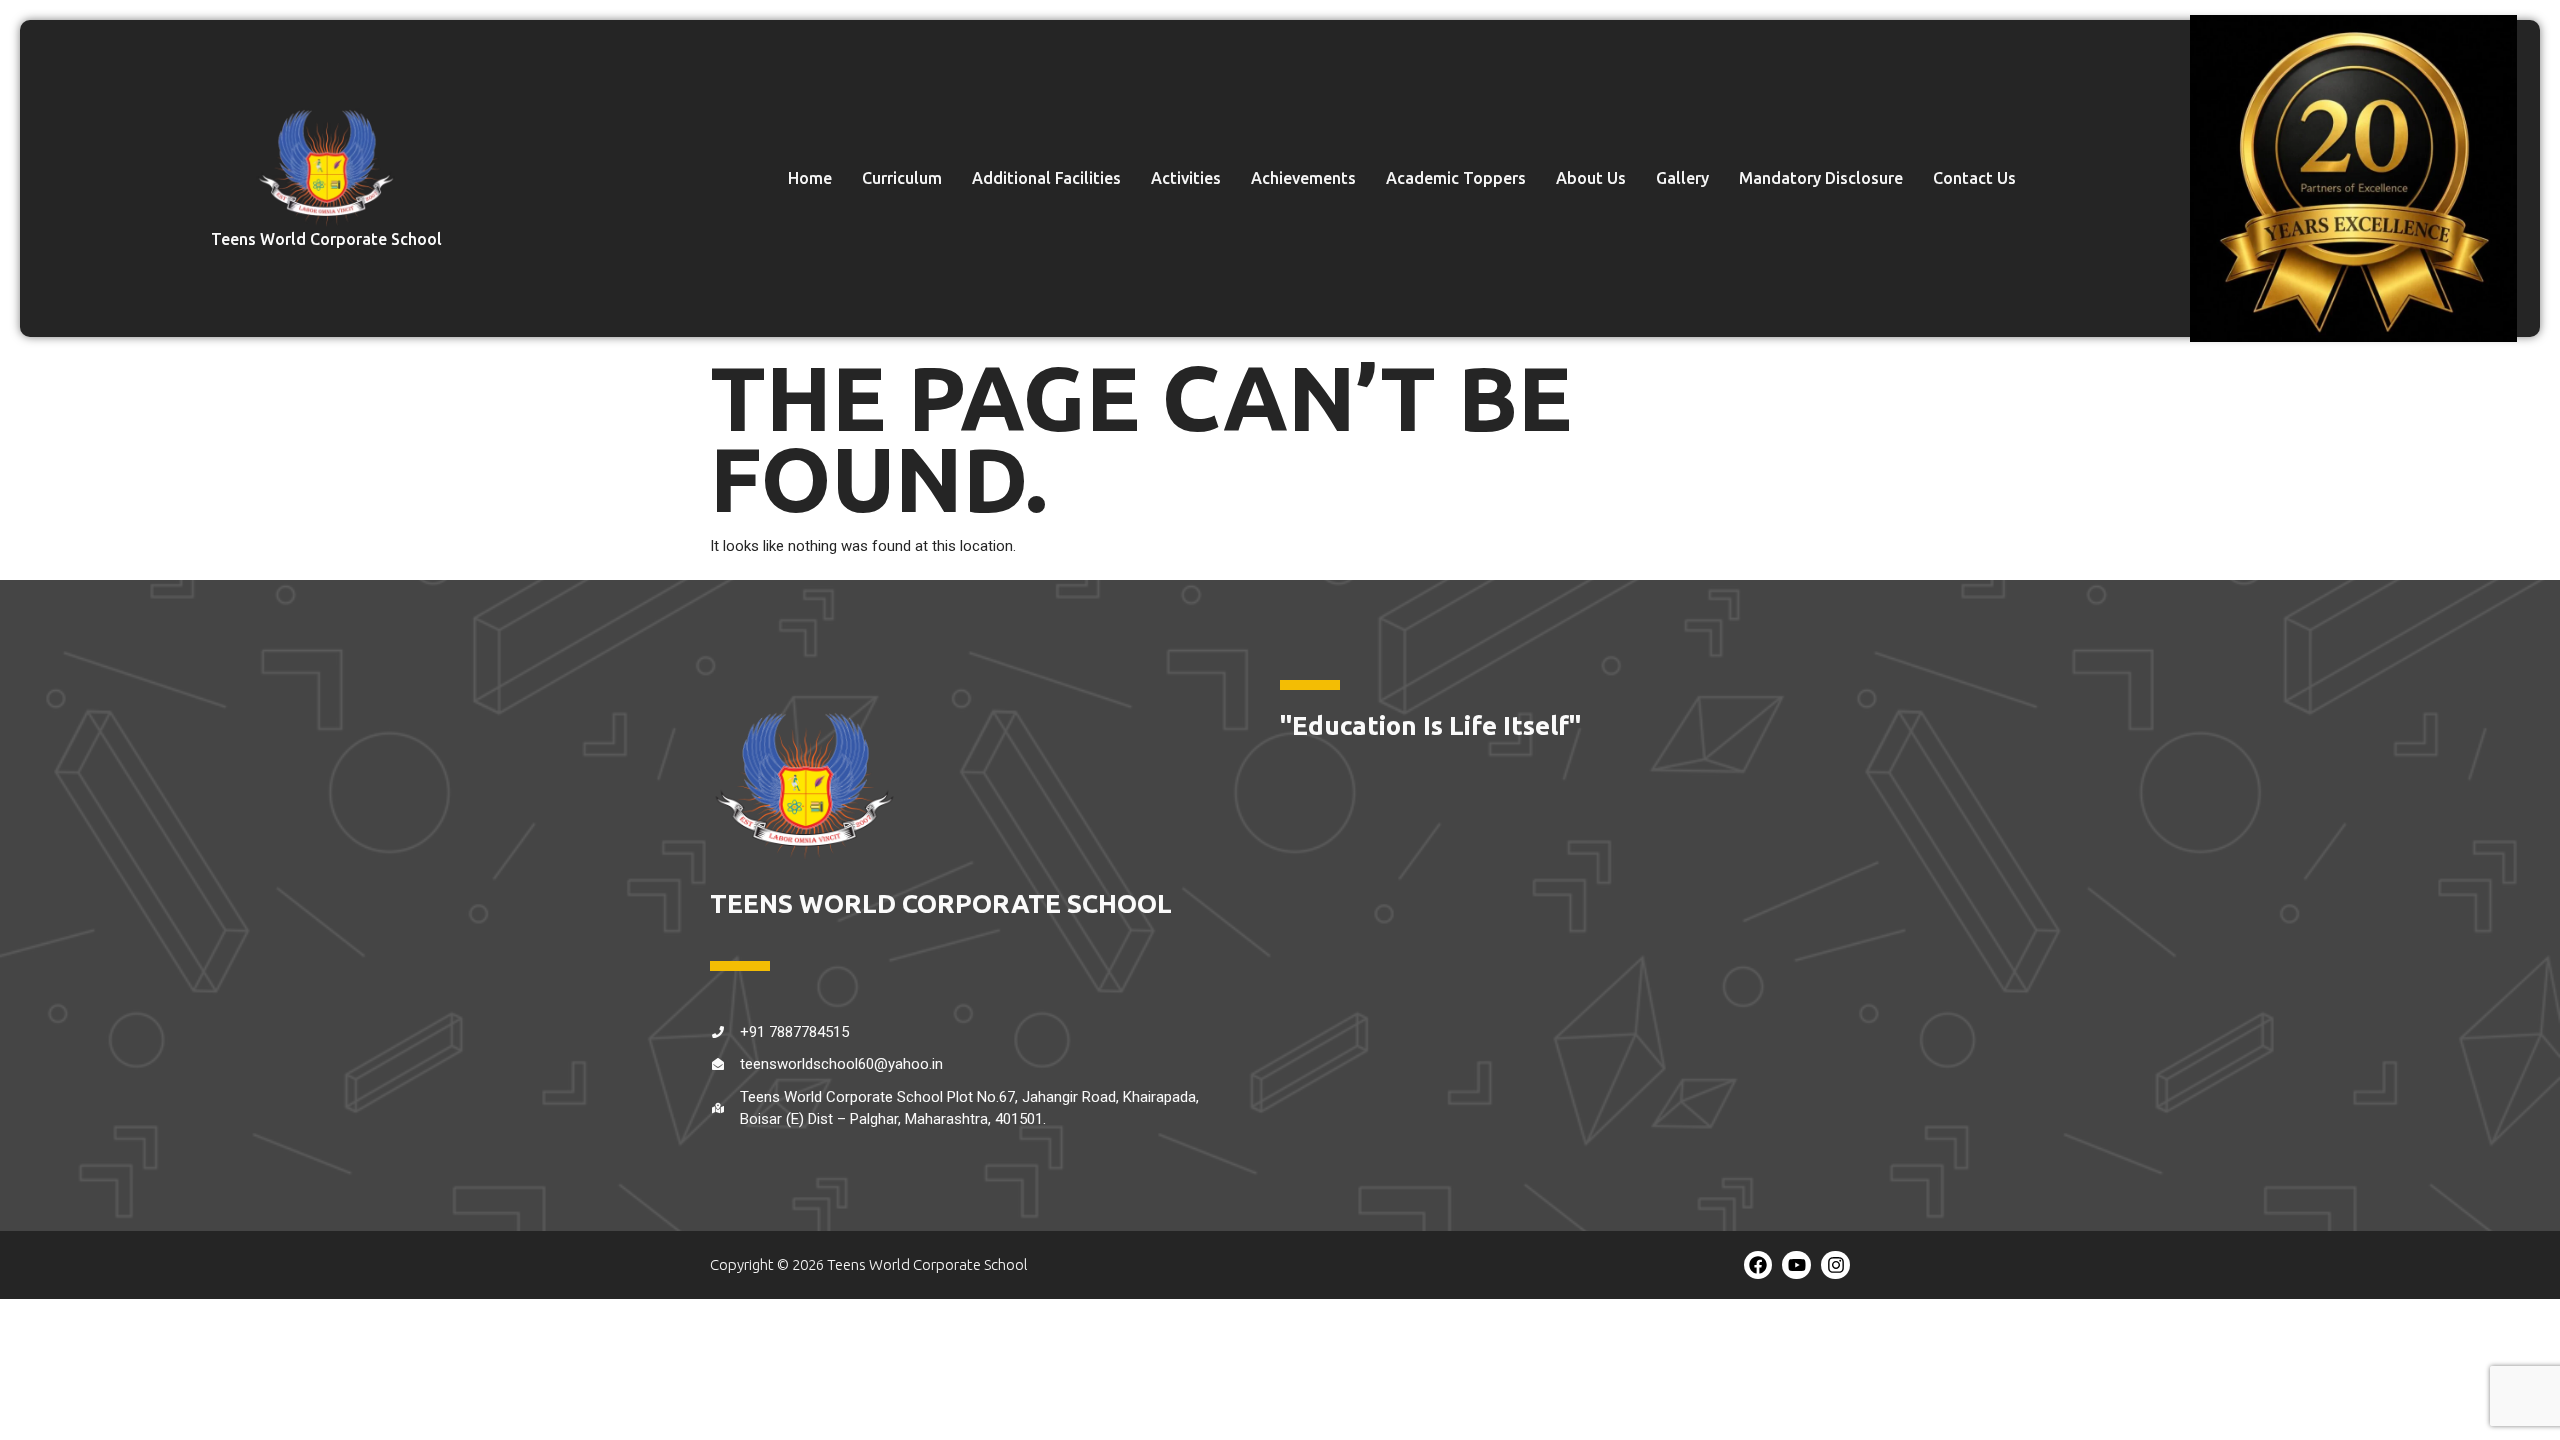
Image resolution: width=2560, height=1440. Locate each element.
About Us (1591, 178)
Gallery (1682, 178)
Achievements (1303, 178)
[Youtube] (1796, 1265)
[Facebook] (1758, 1265)
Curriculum (902, 178)
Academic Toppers (1456, 178)
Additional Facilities (1046, 178)
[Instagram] (1835, 1265)
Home (810, 178)
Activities (1186, 178)
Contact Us (1974, 178)
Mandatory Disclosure (1821, 178)
